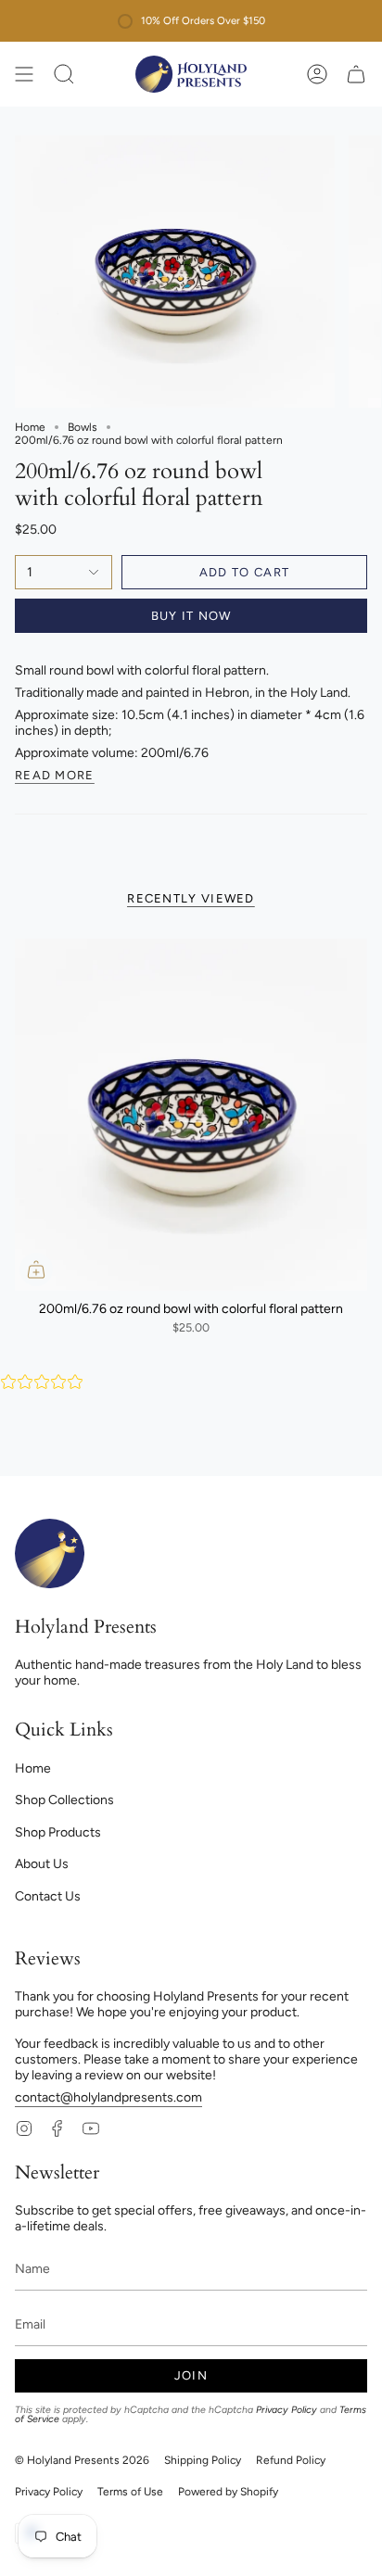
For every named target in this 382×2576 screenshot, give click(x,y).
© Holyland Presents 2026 (82, 2460)
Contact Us (48, 1896)
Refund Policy (291, 2460)
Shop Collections (64, 1800)
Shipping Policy (203, 2460)
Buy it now (191, 616)
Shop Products (58, 1832)
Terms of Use (130, 2492)
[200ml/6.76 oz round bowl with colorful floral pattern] (191, 1115)
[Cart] (356, 74)
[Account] (317, 74)
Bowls (83, 427)
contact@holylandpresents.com (108, 2097)
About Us (42, 1864)
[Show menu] (24, 74)
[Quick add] (36, 1269)
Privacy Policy (286, 2410)
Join (191, 2375)
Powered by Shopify (228, 2492)
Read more (55, 776)
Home (30, 427)
